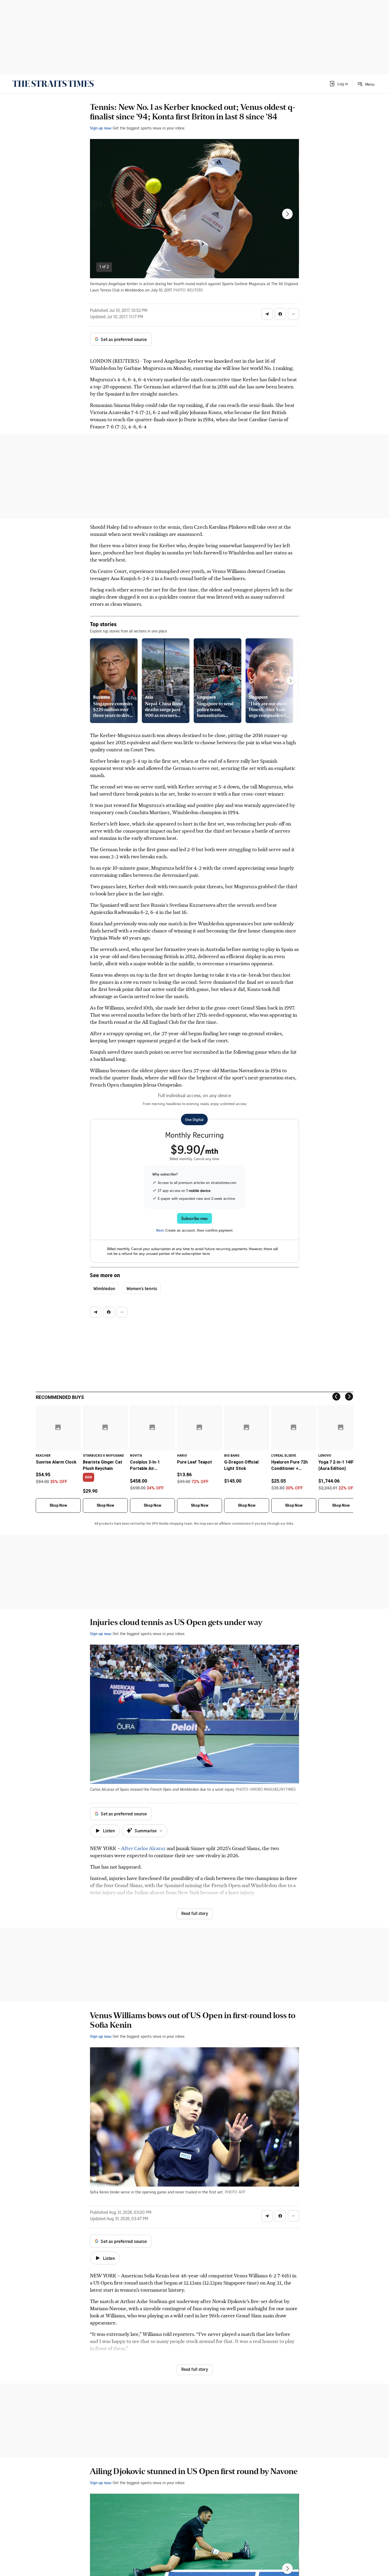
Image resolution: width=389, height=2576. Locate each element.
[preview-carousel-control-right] (291, 681)
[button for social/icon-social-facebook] (280, 314)
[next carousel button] (287, 214)
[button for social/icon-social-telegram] (267, 314)
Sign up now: (101, 128)
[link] (53, 84)
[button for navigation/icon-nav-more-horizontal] (293, 314)
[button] (338, 84)
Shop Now (58, 1505)
